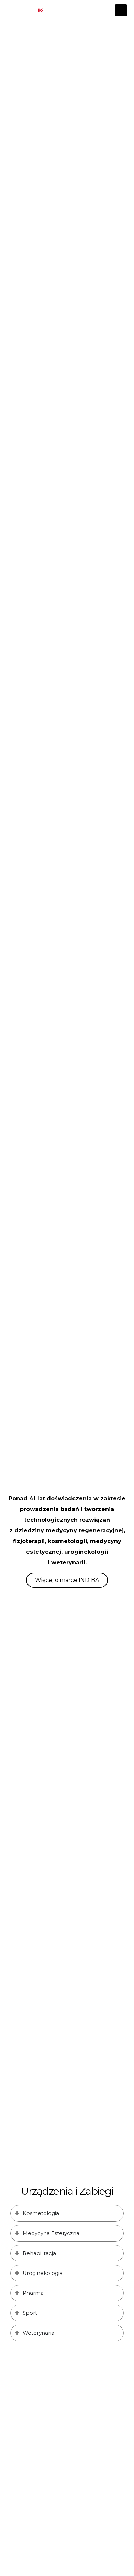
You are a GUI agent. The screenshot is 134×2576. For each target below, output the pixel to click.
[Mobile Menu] (121, 10)
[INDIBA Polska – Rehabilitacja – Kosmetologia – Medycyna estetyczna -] (40, 10)
